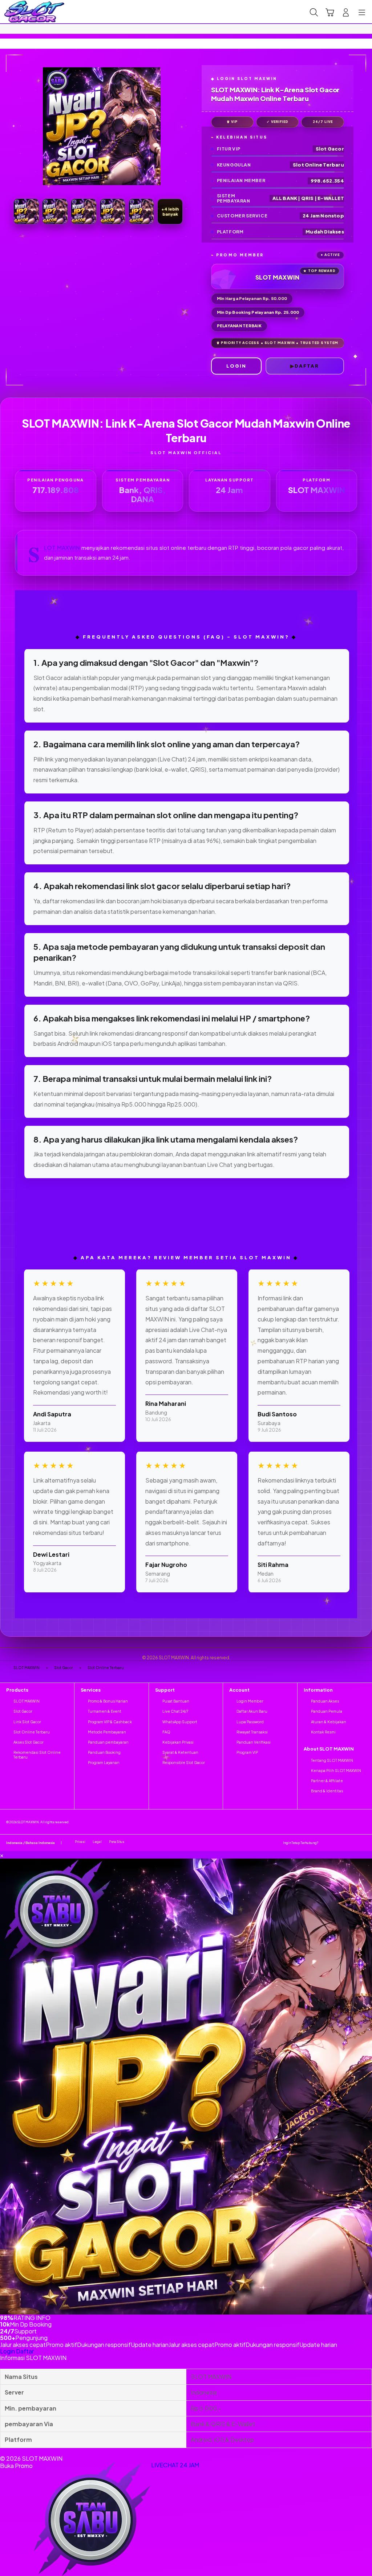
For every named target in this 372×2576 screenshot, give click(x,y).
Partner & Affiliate (327, 1781)
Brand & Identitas (327, 1791)
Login (7, 2351)
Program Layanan (104, 1763)
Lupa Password (250, 1722)
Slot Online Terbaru (32, 1732)
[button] (330, 12)
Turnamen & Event (105, 1711)
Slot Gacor (23, 1711)
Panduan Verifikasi (254, 1742)
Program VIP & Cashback (110, 1722)
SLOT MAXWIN (62, 548)
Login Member (250, 1701)
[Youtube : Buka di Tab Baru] (363, 1842)
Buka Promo (16, 2466)
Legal (97, 1842)
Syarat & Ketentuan (180, 1752)
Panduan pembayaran (108, 1742)
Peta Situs (117, 1842)
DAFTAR (307, 366)
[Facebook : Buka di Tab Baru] (333, 1842)
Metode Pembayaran (107, 1732)
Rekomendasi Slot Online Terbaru (37, 1755)
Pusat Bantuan (176, 1701)
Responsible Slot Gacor (184, 1763)
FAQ (166, 1732)
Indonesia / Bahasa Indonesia (31, 1843)
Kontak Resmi (323, 1732)
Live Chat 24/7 (175, 1711)
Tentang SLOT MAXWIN (332, 1760)
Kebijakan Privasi (178, 1742)
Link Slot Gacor (27, 1722)
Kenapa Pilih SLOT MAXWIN (336, 1771)
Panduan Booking (104, 1752)
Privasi (80, 1842)
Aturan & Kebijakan (329, 1722)
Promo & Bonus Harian (108, 1701)
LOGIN (236, 366)
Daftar (25, 2351)
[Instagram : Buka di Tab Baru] (353, 1842)
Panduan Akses (325, 1701)
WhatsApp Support (180, 1722)
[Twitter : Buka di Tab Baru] (342, 1842)
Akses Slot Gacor (29, 1742)
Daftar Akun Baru (252, 1711)
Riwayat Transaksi (252, 1732)
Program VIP (247, 1752)
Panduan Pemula (327, 1711)
